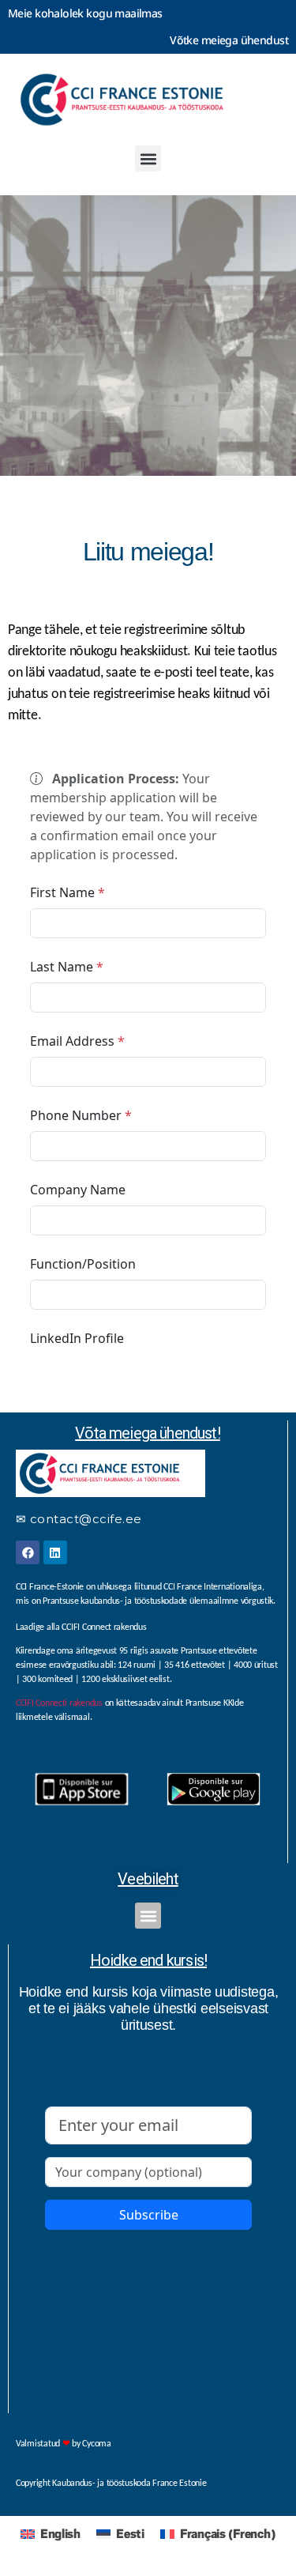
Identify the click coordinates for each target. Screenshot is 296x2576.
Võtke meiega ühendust (229, 40)
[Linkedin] (55, 1552)
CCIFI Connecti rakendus (59, 1703)
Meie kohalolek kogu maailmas (85, 13)
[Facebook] (28, 1552)
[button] (148, 158)
